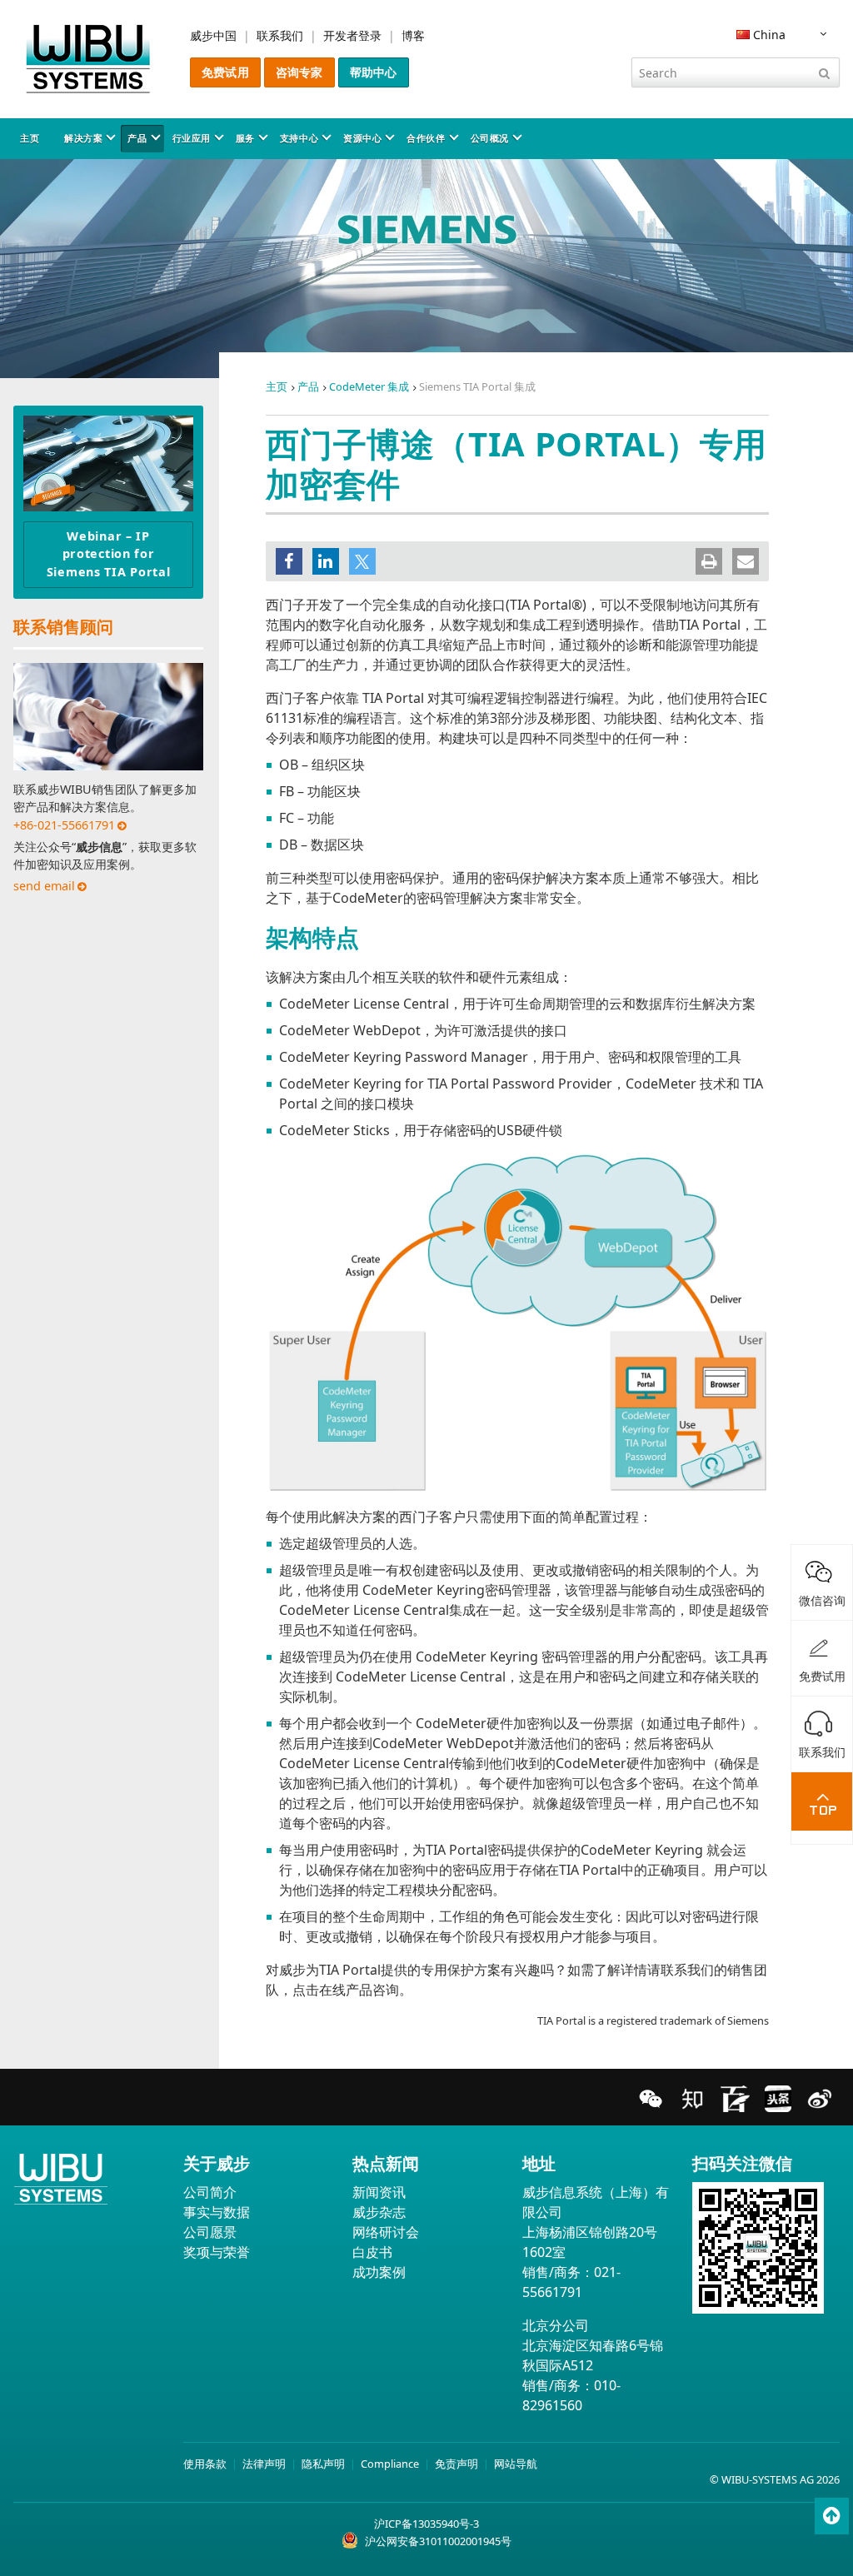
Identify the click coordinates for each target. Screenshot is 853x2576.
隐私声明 (323, 2464)
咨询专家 (299, 72)
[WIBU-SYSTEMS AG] (88, 59)
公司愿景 (210, 2232)
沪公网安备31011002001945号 (438, 2541)
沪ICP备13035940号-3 (426, 2524)
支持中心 (299, 138)
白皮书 (372, 2252)
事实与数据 (217, 2212)
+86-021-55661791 (64, 825)
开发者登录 (352, 35)
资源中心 (362, 138)
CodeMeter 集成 (369, 386)
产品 (137, 138)
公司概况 (490, 138)
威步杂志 (379, 2212)
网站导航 (516, 2464)
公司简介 (210, 2192)
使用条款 (205, 2464)
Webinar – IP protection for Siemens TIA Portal (109, 554)
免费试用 (225, 72)
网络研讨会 (386, 2232)
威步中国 (213, 35)
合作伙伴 (426, 138)
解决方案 (83, 138)
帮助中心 (374, 72)
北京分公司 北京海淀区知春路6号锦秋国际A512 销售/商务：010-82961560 (593, 2365)
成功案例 (379, 2272)
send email (44, 886)
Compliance (390, 2464)
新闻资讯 (379, 2192)
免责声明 (456, 2464)
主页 (30, 138)
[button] (289, 561)
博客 (413, 35)
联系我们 (280, 35)
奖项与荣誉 (217, 2252)
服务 (245, 138)
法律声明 (264, 2464)
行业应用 (192, 138)
